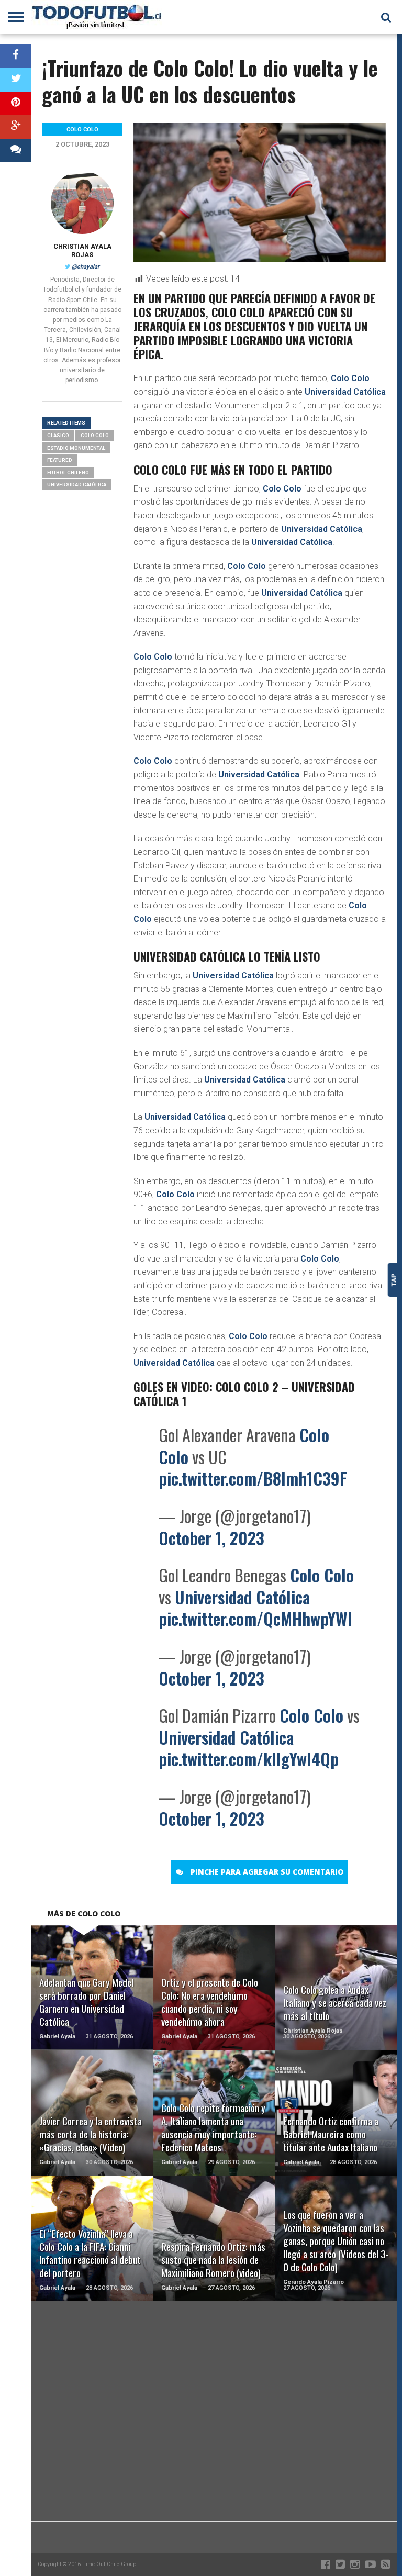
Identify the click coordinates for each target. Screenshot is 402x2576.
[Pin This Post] (16, 103)
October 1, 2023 (211, 1538)
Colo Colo (350, 378)
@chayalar (86, 267)
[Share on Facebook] (16, 56)
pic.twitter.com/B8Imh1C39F (253, 1478)
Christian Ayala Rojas (82, 250)
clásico (58, 435)
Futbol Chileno (68, 472)
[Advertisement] (214, 2437)
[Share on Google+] (16, 127)
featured (60, 460)
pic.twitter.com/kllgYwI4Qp (249, 1759)
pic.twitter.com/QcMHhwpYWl (255, 1618)
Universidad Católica (345, 392)
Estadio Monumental (76, 448)
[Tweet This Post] (16, 80)
